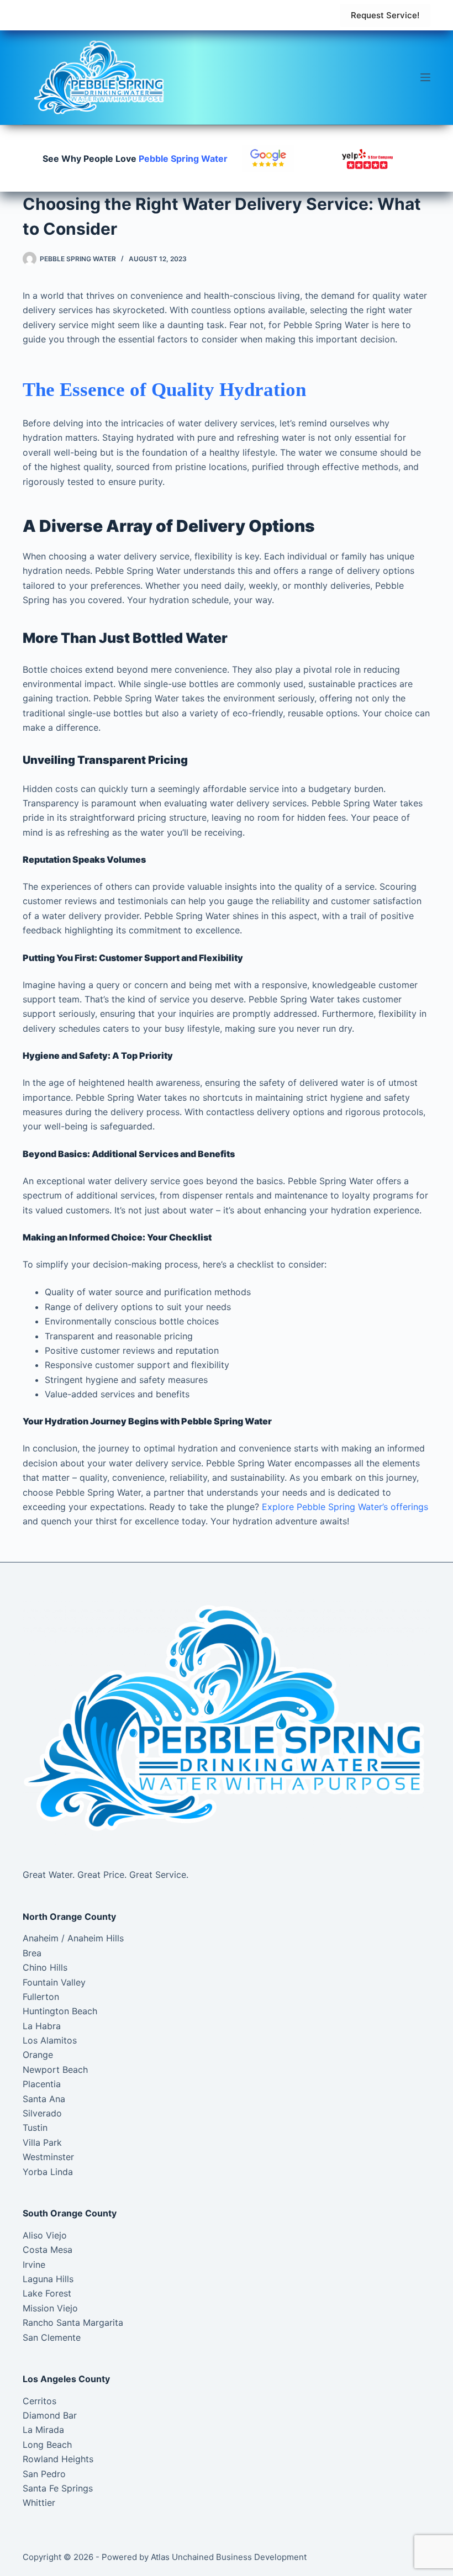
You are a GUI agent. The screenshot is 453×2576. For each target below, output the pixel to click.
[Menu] (425, 77)
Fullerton (41, 1997)
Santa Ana (44, 2099)
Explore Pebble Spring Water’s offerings (345, 1507)
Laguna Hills (48, 2279)
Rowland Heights (58, 2459)
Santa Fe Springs (58, 2488)
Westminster (48, 2157)
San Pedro (44, 2474)
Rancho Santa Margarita (73, 2322)
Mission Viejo (50, 2308)
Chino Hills (45, 1967)
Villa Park (42, 2142)
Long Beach (47, 2445)
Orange (38, 2055)
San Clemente (52, 2337)
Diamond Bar (50, 2415)
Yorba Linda (48, 2172)
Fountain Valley (54, 1982)
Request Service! (385, 15)
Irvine (34, 2264)
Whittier (39, 2503)
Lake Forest (47, 2293)
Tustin (35, 2128)
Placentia (42, 2084)
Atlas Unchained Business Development (229, 2557)
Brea (32, 1953)
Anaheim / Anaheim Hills (73, 1938)
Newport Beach (55, 2070)
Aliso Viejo (45, 2235)
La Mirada (43, 2430)
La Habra (42, 2026)
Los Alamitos (50, 2040)
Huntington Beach (60, 2011)
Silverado (42, 2113)
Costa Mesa (48, 2250)
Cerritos (39, 2401)
